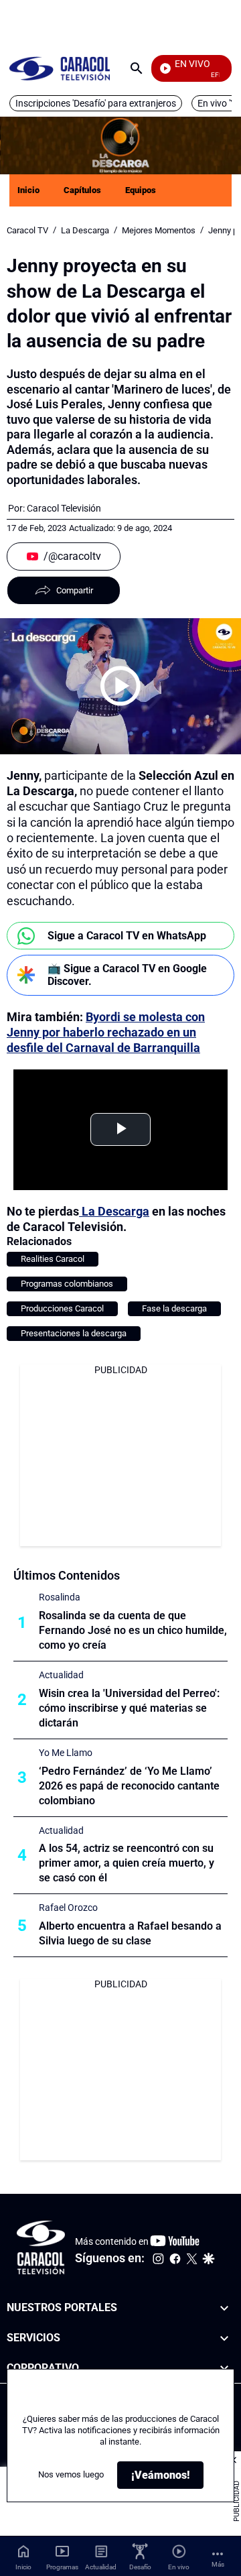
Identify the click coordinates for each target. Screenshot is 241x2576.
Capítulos (82, 190)
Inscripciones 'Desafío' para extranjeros (96, 103)
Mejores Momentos (159, 230)
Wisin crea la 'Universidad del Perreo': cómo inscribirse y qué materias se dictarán (129, 1708)
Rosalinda (60, 1597)
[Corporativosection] (224, 2368)
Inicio (28, 190)
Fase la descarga (174, 1308)
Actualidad (61, 1675)
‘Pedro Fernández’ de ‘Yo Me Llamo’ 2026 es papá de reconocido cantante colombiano (129, 1786)
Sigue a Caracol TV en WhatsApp (127, 936)
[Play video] (120, 686)
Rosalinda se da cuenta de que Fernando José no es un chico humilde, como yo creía (133, 1630)
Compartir (75, 590)
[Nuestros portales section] (224, 2308)
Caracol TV (27, 230)
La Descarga (85, 230)
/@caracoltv (72, 556)
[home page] (60, 68)
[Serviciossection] (224, 2338)
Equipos (141, 190)
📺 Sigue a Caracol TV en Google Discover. (127, 975)
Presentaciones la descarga (74, 1333)
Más (218, 2564)
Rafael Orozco (68, 1908)
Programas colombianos (67, 1284)
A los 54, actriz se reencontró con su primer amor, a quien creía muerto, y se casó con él (127, 1863)
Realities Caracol (53, 1259)
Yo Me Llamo (66, 1753)
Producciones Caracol (62, 1308)
